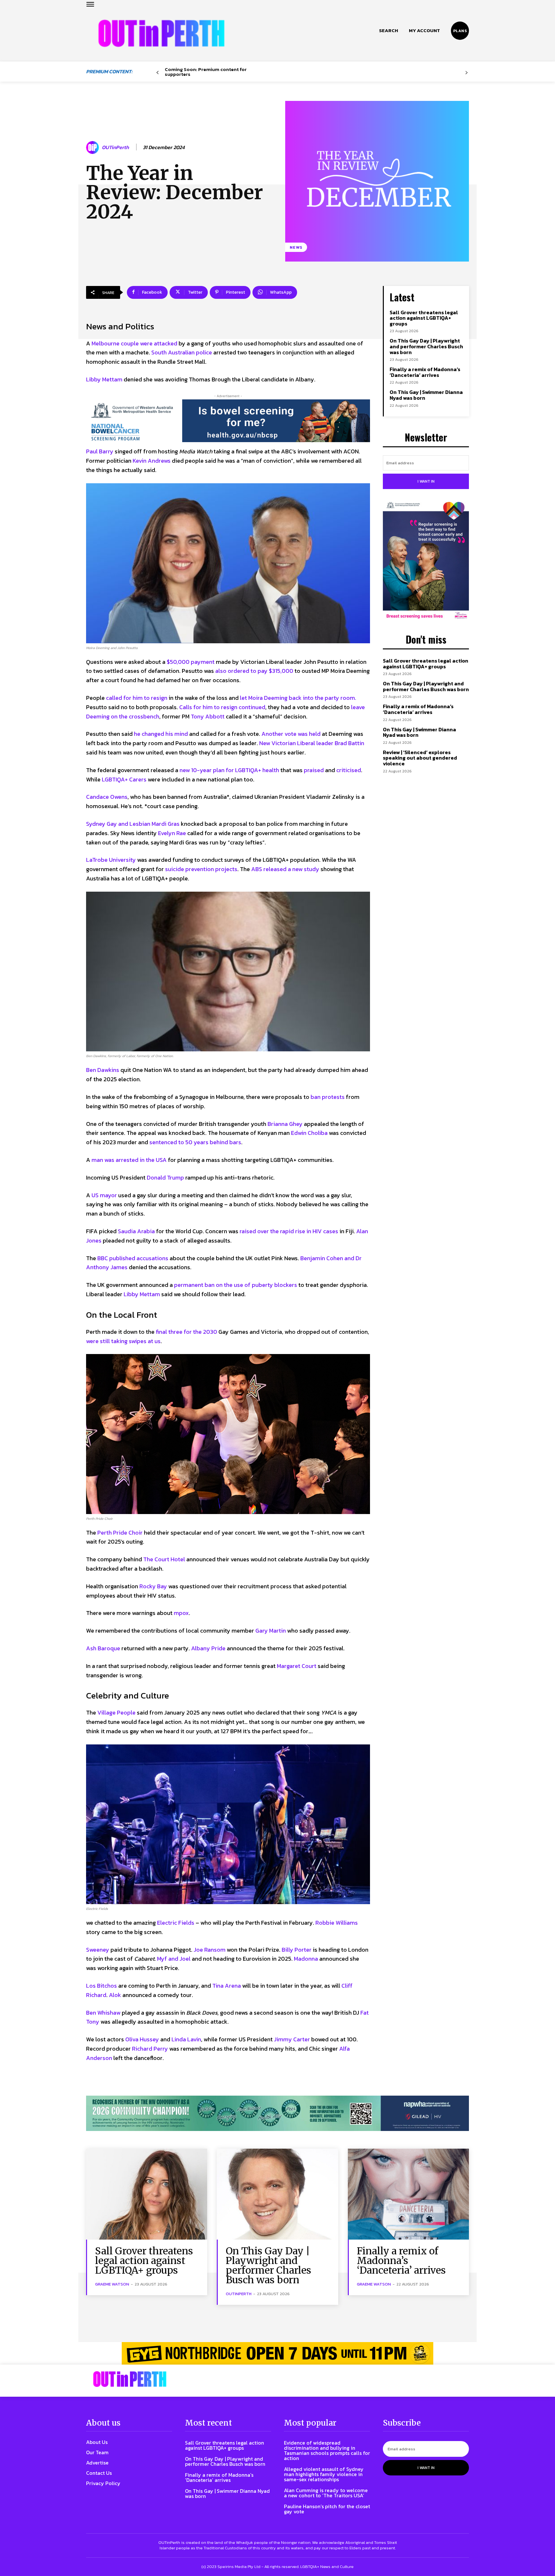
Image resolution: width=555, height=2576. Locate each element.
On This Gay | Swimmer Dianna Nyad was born (426, 395)
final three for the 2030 (186, 1332)
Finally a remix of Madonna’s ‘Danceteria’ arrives (425, 372)
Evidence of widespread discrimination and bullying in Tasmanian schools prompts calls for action (327, 2450)
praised (314, 770)
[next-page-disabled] (467, 73)
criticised (349, 770)
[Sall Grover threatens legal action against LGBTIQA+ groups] (147, 2194)
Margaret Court (297, 1666)
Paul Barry (100, 451)
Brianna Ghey (285, 1124)
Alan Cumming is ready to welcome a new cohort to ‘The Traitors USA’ (326, 2493)
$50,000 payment (191, 662)
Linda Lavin (186, 2039)
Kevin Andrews (152, 461)
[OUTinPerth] (93, 147)
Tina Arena (227, 1986)
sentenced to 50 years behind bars (195, 1142)
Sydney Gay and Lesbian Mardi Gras (133, 824)
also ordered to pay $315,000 (254, 671)
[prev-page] (158, 73)
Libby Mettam (104, 379)
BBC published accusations (133, 1258)
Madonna (306, 1959)
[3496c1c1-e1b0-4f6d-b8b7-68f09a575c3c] (277, 2113)
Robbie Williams (337, 1923)
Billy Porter (297, 1950)
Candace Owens (107, 797)
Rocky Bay (153, 1586)
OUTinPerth (115, 147)
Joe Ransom (210, 1950)
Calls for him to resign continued (222, 707)
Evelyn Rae (172, 833)
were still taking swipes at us (123, 1341)
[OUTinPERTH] (161, 33)
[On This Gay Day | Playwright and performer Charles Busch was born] (277, 2194)
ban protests (328, 1097)
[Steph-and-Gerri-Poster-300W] (426, 561)
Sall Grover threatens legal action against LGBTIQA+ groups (424, 318)
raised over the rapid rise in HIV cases (289, 1231)
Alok (115, 1995)
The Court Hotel (164, 1559)
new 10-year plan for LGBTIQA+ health (229, 770)
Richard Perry (150, 2049)
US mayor (104, 1195)
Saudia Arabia (136, 1231)
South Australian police (182, 352)
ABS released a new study (285, 869)
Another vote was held (292, 734)
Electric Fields (176, 1923)
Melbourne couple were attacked (134, 343)
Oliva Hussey (142, 2039)
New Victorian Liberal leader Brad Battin (312, 743)
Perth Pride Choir (120, 1533)
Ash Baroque (103, 1648)
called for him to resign (137, 698)
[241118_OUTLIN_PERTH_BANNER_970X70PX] (277, 2353)
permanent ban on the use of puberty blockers (236, 1285)
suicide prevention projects (201, 869)
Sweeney (98, 1950)
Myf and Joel (174, 1959)
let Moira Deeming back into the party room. (298, 698)
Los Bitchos (101, 1986)
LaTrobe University (111, 860)
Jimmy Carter (292, 2039)
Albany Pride (208, 1648)
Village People (116, 1712)
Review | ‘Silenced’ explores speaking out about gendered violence (420, 758)
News (296, 247)
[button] (388, 31)
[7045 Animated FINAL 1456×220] (228, 421)
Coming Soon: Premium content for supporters (206, 72)
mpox (181, 1613)
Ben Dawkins (103, 1070)
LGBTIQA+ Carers (124, 779)
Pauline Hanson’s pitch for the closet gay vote (327, 2509)
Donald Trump (165, 1177)
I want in (426, 481)
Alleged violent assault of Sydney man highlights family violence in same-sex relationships (324, 2474)
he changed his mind (161, 734)
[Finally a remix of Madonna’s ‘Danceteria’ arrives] (408, 2194)
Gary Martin (271, 1631)
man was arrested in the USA (129, 1160)
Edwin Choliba (309, 1133)
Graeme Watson (112, 2284)
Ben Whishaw (103, 2013)
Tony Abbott (208, 716)
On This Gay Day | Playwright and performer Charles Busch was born (426, 346)
